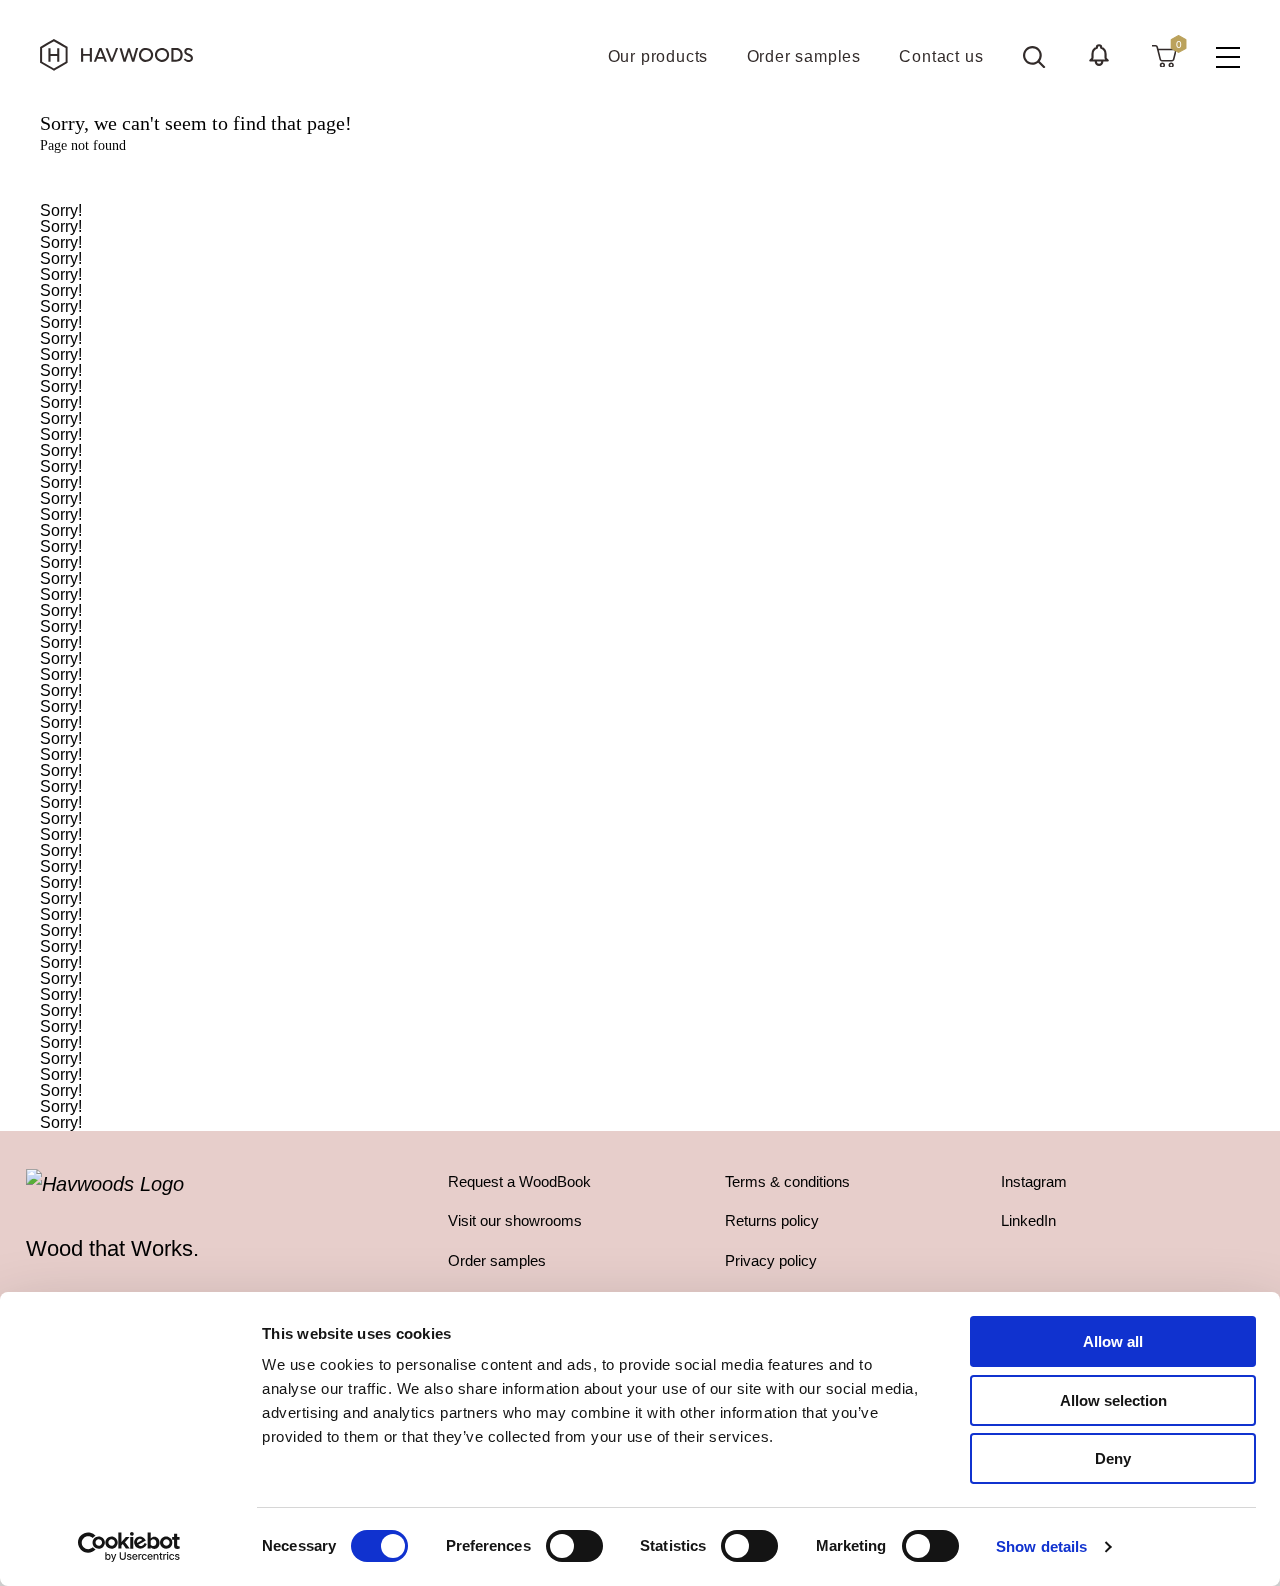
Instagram (1034, 1181)
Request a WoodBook (519, 1181)
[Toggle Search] (1034, 57)
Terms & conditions (787, 1181)
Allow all (1113, 1341)
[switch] (574, 1546)
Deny (1113, 1458)
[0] (1164, 55)
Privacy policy (771, 1260)
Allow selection (1113, 1400)
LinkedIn (1028, 1220)
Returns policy (772, 1220)
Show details (1041, 1546)
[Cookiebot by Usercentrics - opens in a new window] (129, 1547)
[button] (1099, 55)
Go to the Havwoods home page (640, 178)
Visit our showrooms (515, 1220)
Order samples (497, 1260)
